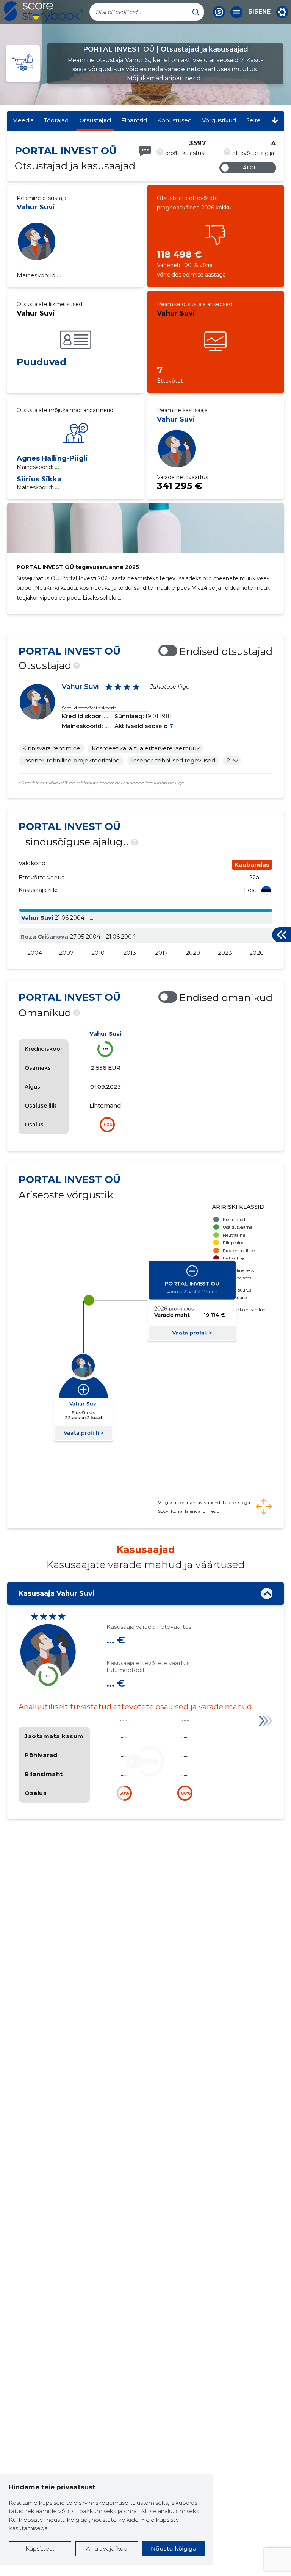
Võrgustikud (219, 120)
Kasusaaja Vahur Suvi (57, 1593)
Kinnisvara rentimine (51, 748)
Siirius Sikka (39, 479)
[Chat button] (219, 12)
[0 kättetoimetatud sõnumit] (145, 151)
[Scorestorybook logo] (44, 12)
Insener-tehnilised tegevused (173, 760)
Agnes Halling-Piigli (52, 458)
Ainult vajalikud (107, 2549)
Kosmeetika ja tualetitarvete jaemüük (146, 748)
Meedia (23, 120)
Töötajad (56, 120)
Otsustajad (95, 120)
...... (124, 1719)
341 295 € (179, 486)
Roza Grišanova (44, 937)
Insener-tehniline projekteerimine (71, 760)
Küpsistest (40, 2549)
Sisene (259, 12)
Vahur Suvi (36, 207)
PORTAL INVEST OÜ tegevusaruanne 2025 (78, 567)
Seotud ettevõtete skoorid (89, 708)
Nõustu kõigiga (174, 2549)
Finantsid (134, 120)
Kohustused (174, 120)
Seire (253, 120)
